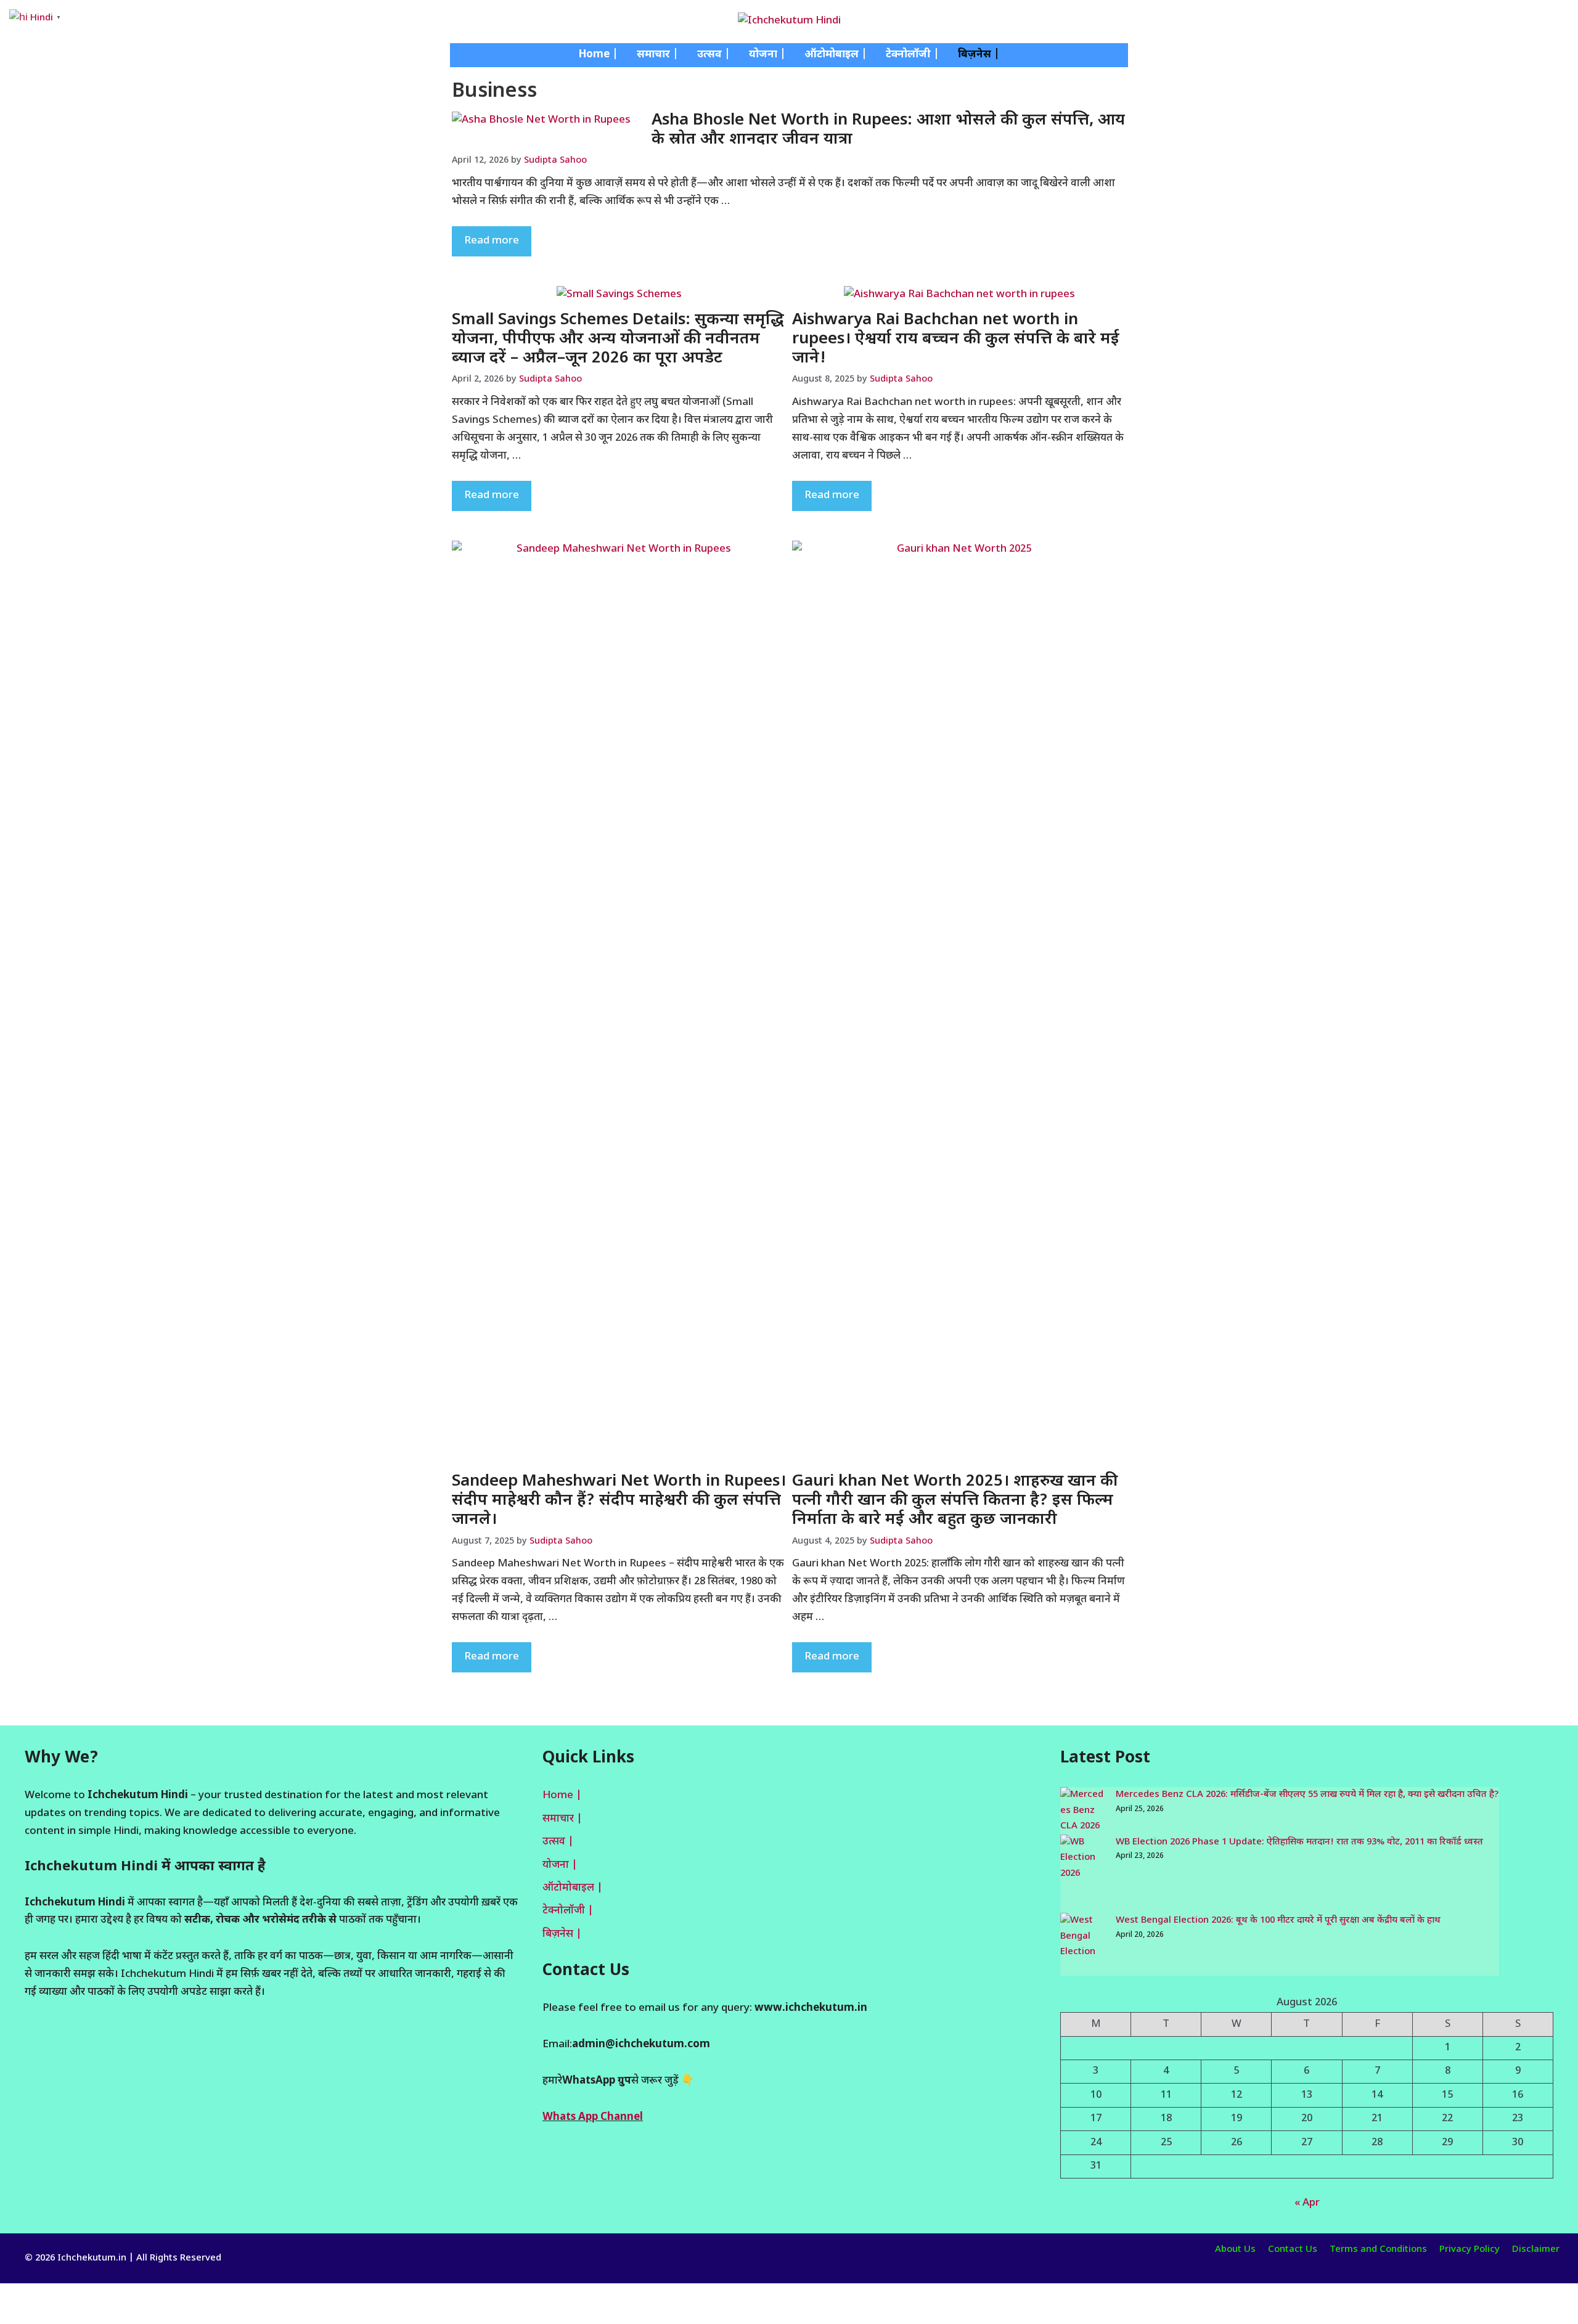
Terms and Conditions (1378, 2250)
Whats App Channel (593, 2117)
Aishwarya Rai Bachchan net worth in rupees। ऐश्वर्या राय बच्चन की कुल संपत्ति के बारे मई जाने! (956, 340)
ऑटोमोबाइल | (836, 55)
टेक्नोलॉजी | (913, 55)
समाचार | (658, 55)
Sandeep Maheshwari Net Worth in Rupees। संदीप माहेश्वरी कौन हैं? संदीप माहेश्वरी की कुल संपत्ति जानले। (619, 1501)
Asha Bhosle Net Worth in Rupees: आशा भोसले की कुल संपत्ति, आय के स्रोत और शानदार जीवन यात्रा (888, 130)
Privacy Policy (1470, 2250)
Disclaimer (1536, 2250)
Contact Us (1293, 2250)
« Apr (1307, 2203)
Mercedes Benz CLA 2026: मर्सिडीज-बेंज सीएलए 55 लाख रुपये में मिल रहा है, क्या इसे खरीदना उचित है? (1307, 1795)
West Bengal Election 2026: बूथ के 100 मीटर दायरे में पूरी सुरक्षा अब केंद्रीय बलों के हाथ (1278, 1921)
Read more (492, 241)
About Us (1235, 2250)
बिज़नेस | (979, 55)
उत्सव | (714, 55)
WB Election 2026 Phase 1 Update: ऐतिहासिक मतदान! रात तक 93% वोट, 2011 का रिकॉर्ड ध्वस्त (1299, 1842)
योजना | (767, 55)
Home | (599, 55)
